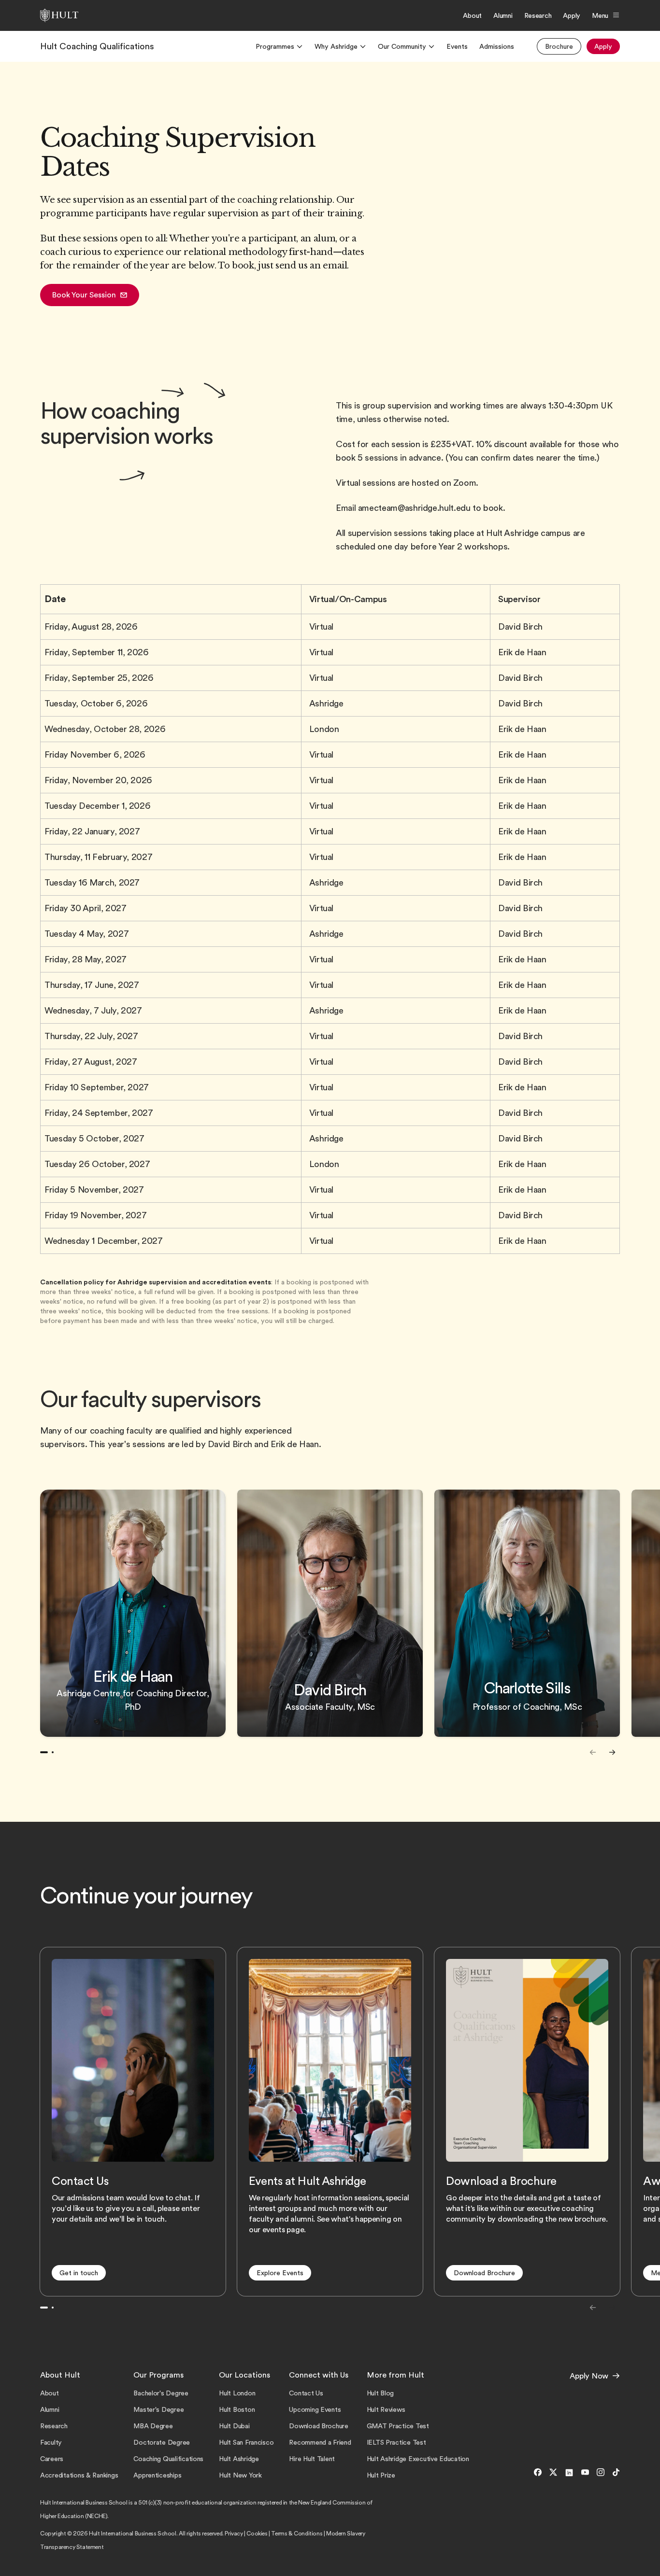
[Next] (612, 1752)
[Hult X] (553, 2473)
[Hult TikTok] (614, 2473)
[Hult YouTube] (585, 2473)
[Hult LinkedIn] (569, 2473)
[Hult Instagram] (601, 2473)
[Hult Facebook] (538, 2473)
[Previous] (593, 1752)
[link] (97, 46)
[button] (90, 295)
